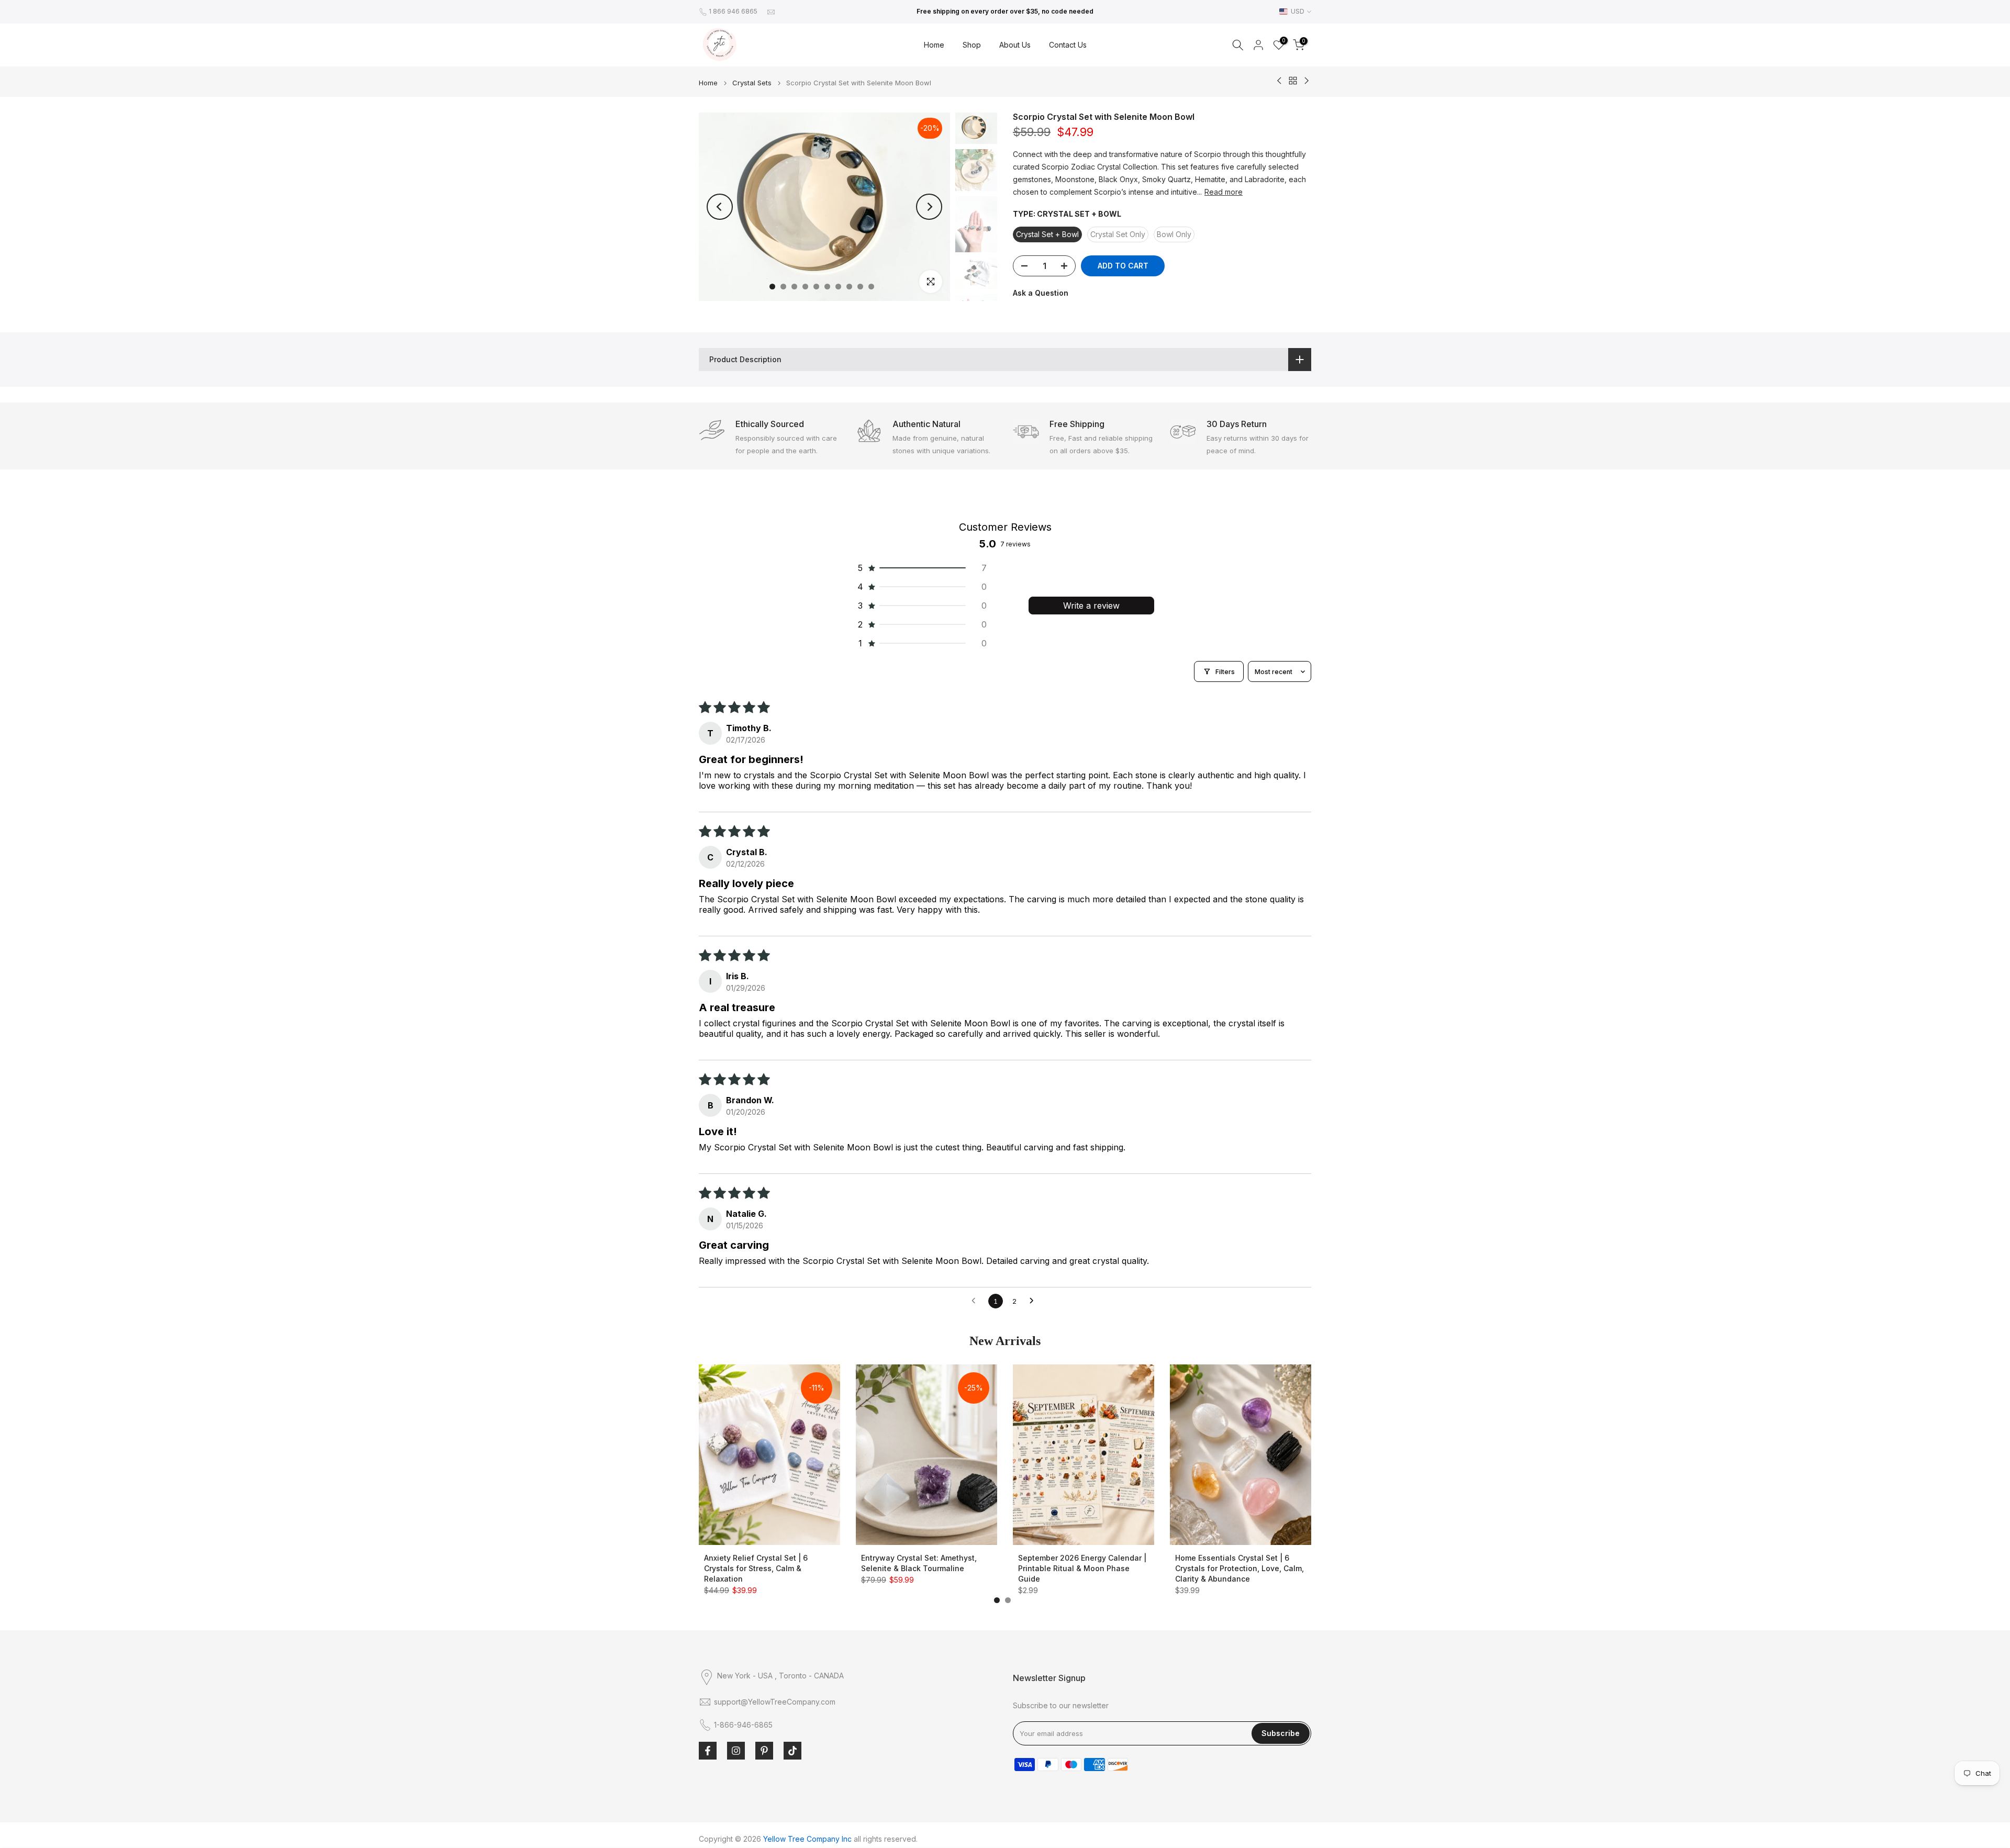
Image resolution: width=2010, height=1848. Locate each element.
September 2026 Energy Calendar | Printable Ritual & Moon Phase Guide (1082, 1568)
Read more (1224, 191)
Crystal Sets (752, 83)
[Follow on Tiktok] (792, 1751)
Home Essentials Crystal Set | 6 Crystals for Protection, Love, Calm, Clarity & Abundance (1239, 1568)
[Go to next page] (1034, 1301)
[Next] (929, 207)
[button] (921, 568)
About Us (1015, 45)
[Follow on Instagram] (736, 1751)
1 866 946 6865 (733, 11)
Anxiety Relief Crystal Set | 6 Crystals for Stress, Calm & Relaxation (756, 1568)
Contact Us (1068, 45)
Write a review (1091, 606)
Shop (972, 45)
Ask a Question (1041, 293)
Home (934, 45)
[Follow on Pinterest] (764, 1751)
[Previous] (720, 207)
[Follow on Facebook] (708, 1751)
